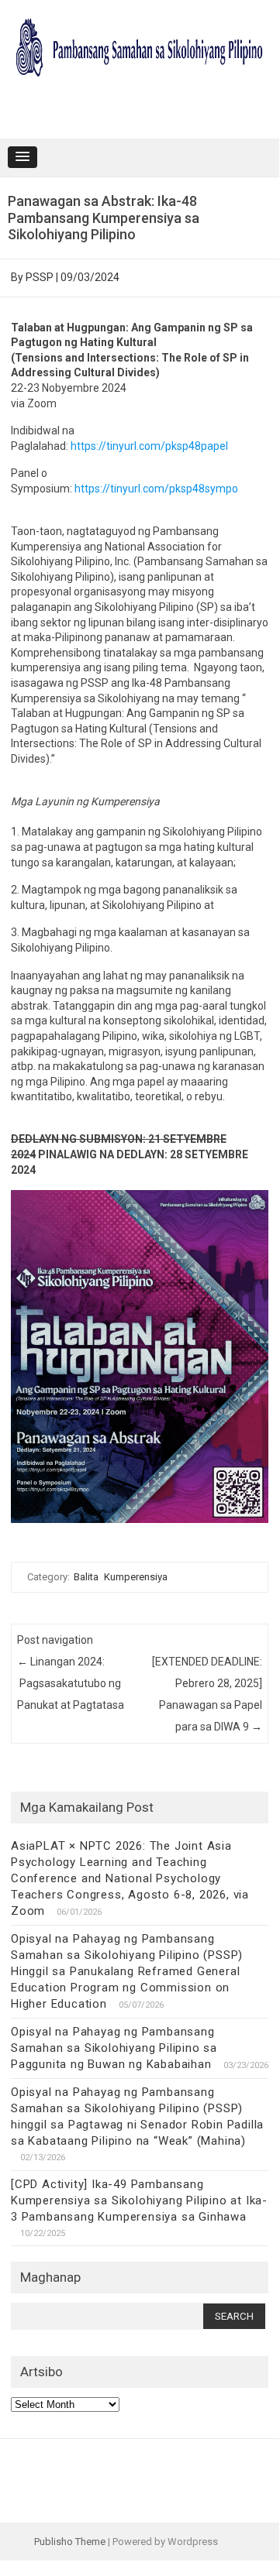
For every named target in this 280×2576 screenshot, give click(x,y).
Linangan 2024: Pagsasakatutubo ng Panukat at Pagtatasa (71, 1683)
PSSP (40, 277)
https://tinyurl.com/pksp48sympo (156, 489)
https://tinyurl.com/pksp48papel (149, 446)
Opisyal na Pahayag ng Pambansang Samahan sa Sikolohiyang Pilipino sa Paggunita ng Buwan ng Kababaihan (114, 2048)
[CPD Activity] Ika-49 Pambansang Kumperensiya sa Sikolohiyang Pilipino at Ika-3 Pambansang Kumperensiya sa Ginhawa (139, 2200)
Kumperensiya (136, 1577)
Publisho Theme (70, 2542)
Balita (86, 1577)
